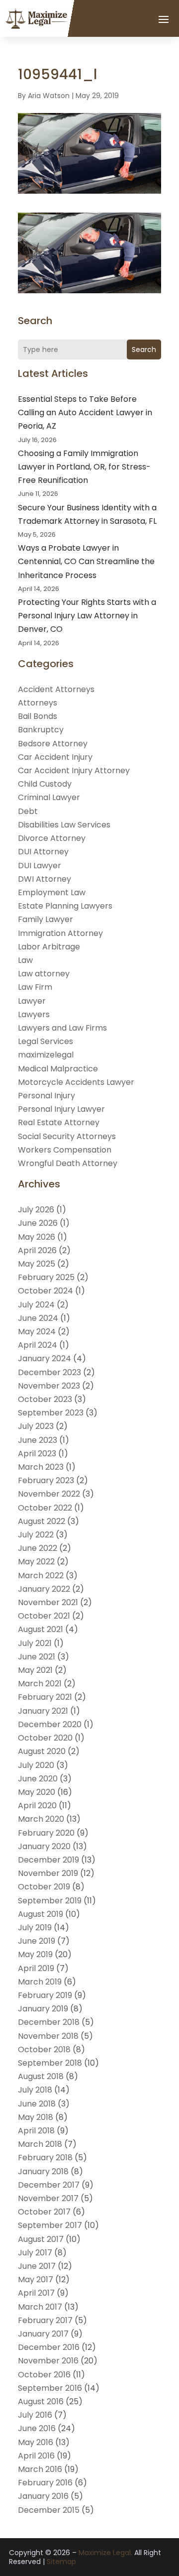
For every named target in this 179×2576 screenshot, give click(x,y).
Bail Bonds (38, 716)
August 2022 (42, 1521)
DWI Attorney (45, 879)
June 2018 (37, 2104)
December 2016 (49, 2347)
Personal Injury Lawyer (61, 1109)
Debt (28, 811)
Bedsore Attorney (53, 744)
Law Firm (35, 987)
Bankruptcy (41, 730)
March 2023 (41, 1467)
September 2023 (51, 1413)
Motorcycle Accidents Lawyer (76, 1082)
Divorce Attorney (52, 838)
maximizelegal (46, 1055)
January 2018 (43, 2171)
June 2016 (37, 2428)
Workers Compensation (65, 1150)
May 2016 (36, 2442)
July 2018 (35, 2090)
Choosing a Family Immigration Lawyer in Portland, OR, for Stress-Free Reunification (84, 467)
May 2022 (36, 1562)
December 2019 (48, 1860)
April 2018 (36, 2131)
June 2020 (38, 1779)
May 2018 (36, 2117)
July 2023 (36, 1426)
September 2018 (50, 2063)
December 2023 (49, 1372)
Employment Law (52, 892)
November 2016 (48, 2361)
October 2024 (45, 1291)
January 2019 (43, 2009)
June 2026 (38, 1223)
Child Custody (45, 784)
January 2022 (44, 1589)
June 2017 (37, 2266)
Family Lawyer (45, 919)
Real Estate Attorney (59, 1122)
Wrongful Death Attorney (68, 1163)
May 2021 (35, 1670)
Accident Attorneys (56, 689)
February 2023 (46, 1480)
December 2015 (49, 2510)
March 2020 (41, 1819)
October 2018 (44, 2049)
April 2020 (37, 1806)
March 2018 (40, 2144)
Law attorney (44, 974)
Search (144, 350)
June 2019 (37, 1941)
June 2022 (38, 1548)
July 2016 (35, 2415)
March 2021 (40, 1684)
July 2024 (36, 1305)
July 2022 (36, 1535)
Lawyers (34, 1014)
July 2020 (36, 1765)
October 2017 (44, 2212)
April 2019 (36, 1968)
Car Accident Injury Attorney (74, 770)
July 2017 (35, 2253)
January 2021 (43, 1711)
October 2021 (44, 1616)
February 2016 (45, 2483)
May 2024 (37, 1332)
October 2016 (44, 2375)
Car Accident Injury (55, 757)
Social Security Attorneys (67, 1136)
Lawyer (32, 1001)
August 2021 (41, 1629)
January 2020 (44, 1846)
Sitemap (61, 2562)
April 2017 (36, 2293)
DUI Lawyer (40, 866)
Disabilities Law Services (64, 825)
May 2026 (37, 1237)
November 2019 (48, 1873)
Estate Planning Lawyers (65, 906)
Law (25, 960)
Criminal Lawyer (49, 797)
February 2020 (46, 1833)
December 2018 (49, 2022)
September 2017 (50, 2225)
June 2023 (38, 1440)
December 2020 (50, 1724)
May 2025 (37, 1264)
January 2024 (45, 1358)
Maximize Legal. (105, 2553)
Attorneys (38, 703)
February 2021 (45, 1697)
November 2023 (49, 1386)
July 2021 (35, 1643)
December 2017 (49, 2185)
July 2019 (35, 1928)
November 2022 (49, 1494)
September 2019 (50, 1901)
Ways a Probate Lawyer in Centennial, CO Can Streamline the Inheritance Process (86, 561)
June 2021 (37, 1657)
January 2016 (43, 2496)
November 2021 (48, 1602)
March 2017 (40, 2307)
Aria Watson (49, 96)
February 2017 (45, 2320)
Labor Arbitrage (49, 947)
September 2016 (50, 2388)
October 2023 (45, 1399)
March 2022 (41, 1576)
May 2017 (36, 2280)
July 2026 (36, 1210)
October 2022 (45, 1508)
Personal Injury (46, 1096)
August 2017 (41, 2239)
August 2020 (42, 1751)
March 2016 (40, 2469)
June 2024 (38, 1318)
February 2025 (46, 1277)
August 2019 (41, 1914)
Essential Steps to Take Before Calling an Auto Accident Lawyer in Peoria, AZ (85, 412)
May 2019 (35, 1954)
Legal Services (45, 1041)
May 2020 (37, 1792)
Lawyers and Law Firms (62, 1028)
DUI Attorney (43, 852)
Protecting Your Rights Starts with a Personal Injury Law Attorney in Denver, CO (87, 616)
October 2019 (44, 1887)
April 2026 (37, 1250)
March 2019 (40, 1982)
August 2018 (41, 2076)
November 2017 (48, 2198)
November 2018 (48, 2036)
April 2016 (36, 2456)
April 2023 (37, 1454)
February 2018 (45, 2158)
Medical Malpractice (58, 1069)
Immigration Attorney (60, 933)
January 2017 (43, 2334)
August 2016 (41, 2401)
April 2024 (38, 1345)
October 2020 (45, 1738)
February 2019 (45, 1995)
